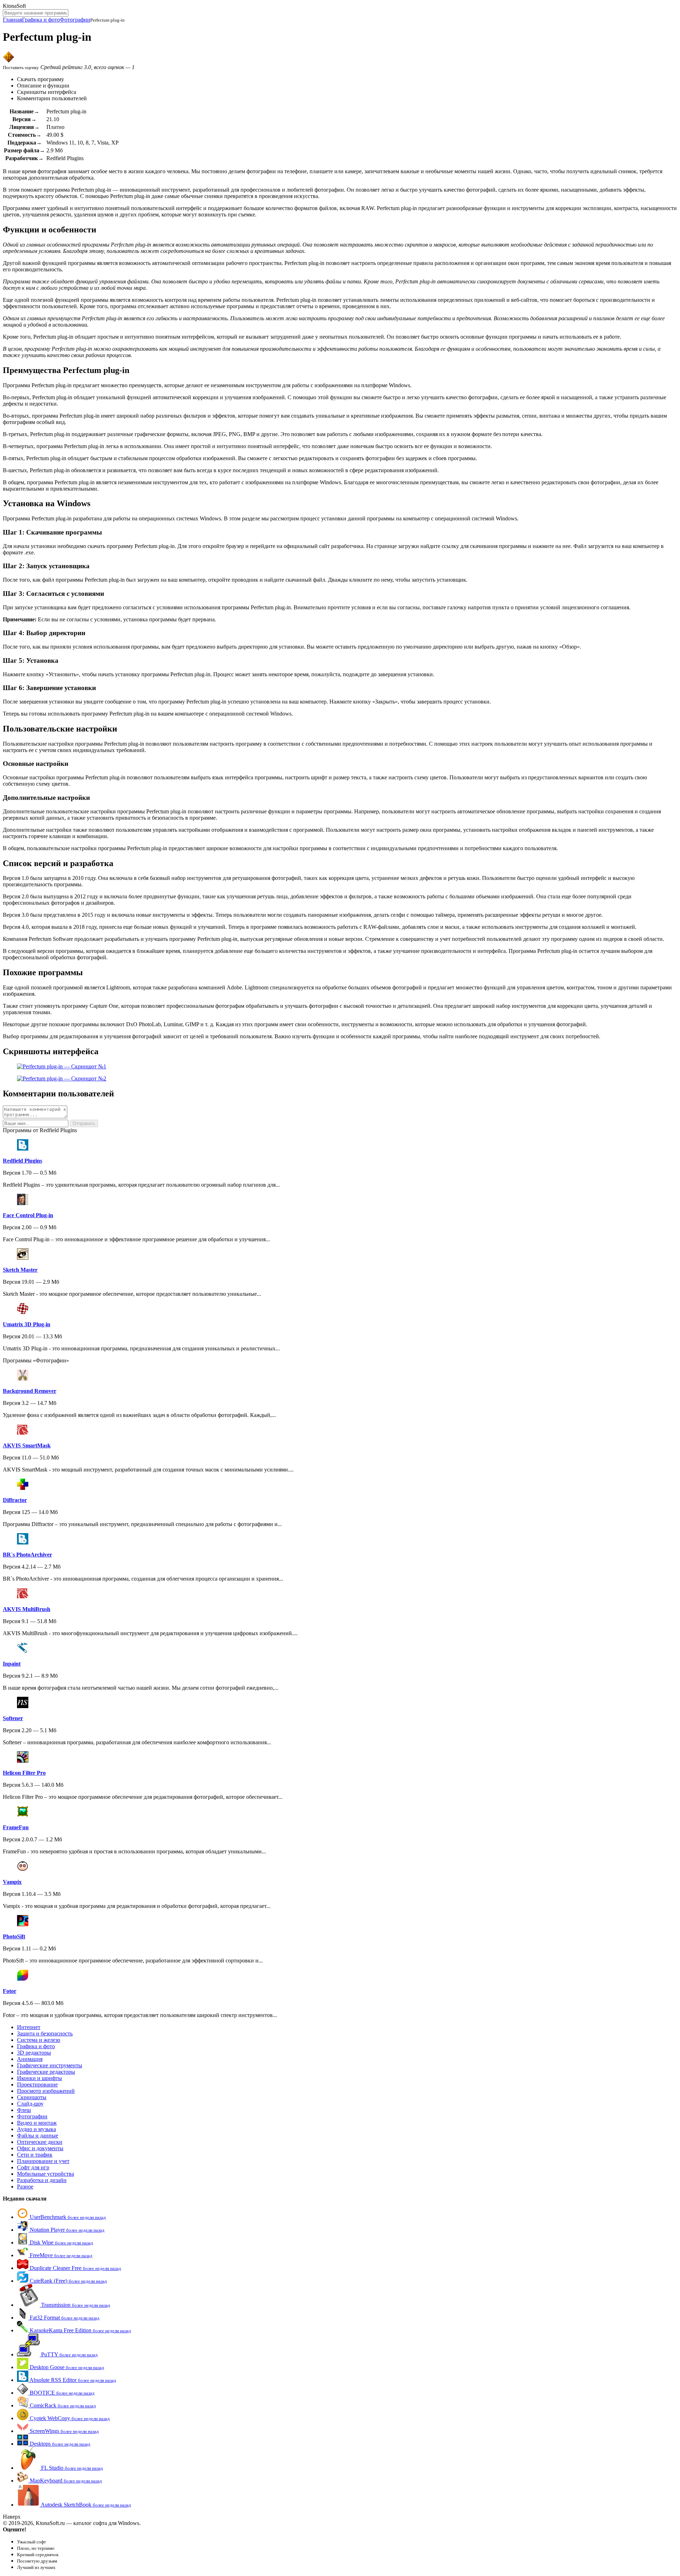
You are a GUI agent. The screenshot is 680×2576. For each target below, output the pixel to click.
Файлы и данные (38, 2136)
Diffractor (15, 1500)
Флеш (24, 2110)
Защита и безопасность (45, 2033)
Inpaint (12, 1664)
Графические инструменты (50, 2065)
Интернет (29, 2027)
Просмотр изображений (46, 2091)
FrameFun (16, 1827)
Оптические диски (40, 2142)
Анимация (30, 2059)
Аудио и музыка (36, 2129)
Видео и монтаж (37, 2123)
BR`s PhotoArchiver (27, 1555)
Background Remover (30, 1391)
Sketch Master (20, 1270)
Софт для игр (33, 2167)
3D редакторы (34, 2053)
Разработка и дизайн (42, 2180)
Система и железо (39, 2040)
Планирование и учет (43, 2161)
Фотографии (75, 20)
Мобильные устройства (46, 2174)
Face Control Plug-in (28, 1215)
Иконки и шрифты (39, 2078)
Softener (13, 1718)
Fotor (10, 1991)
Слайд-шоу (30, 2104)
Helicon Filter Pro (24, 1773)
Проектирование (37, 2084)
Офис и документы (40, 2148)
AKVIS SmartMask (27, 1445)
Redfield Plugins (22, 1161)
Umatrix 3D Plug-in (27, 1324)
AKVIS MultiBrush (27, 1609)
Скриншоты (32, 2097)
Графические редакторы (46, 2072)
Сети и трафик (35, 2155)
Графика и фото (41, 20)
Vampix (12, 1882)
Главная (12, 20)
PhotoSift (14, 1936)
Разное (25, 2187)
